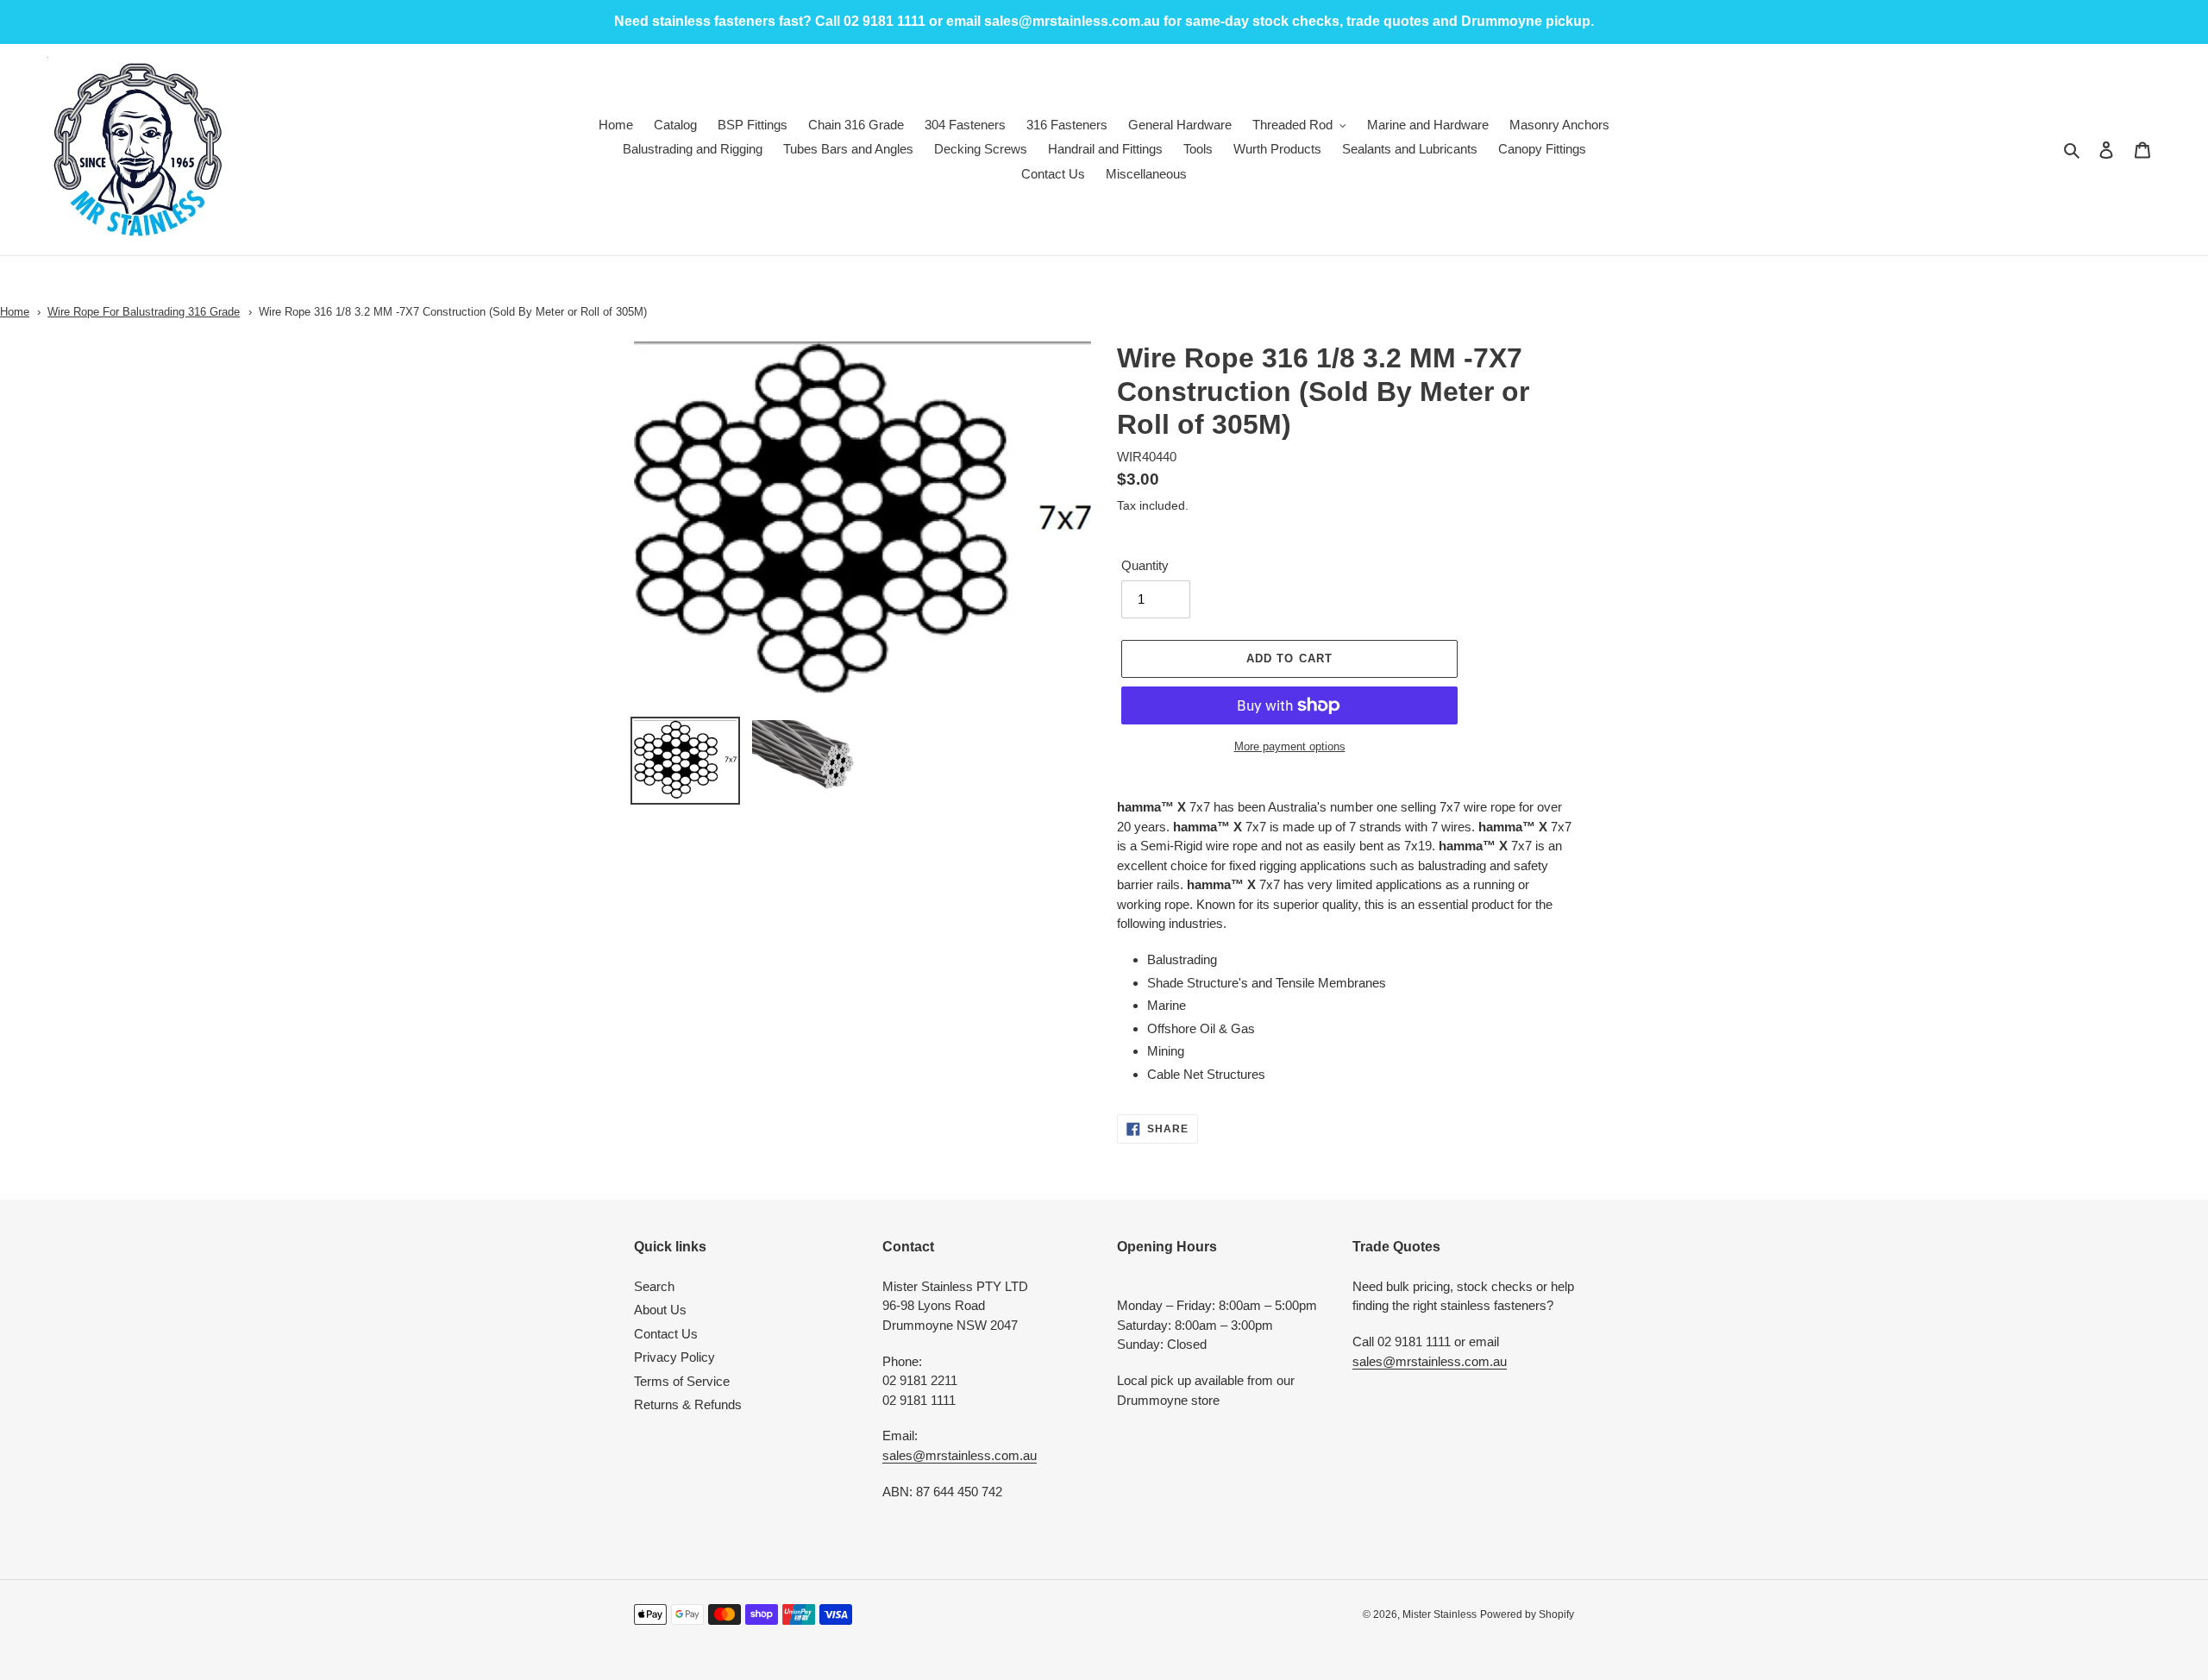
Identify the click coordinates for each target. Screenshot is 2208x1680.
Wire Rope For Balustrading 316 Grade (144, 312)
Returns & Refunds (688, 1404)
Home (15, 312)
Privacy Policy (674, 1357)
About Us (660, 1310)
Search (654, 1286)
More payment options (1290, 746)
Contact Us (666, 1334)
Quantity (1145, 565)
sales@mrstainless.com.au (960, 1455)
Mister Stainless (1440, 1614)
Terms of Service (682, 1381)
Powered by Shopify (1527, 1614)
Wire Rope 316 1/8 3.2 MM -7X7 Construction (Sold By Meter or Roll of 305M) (453, 312)
